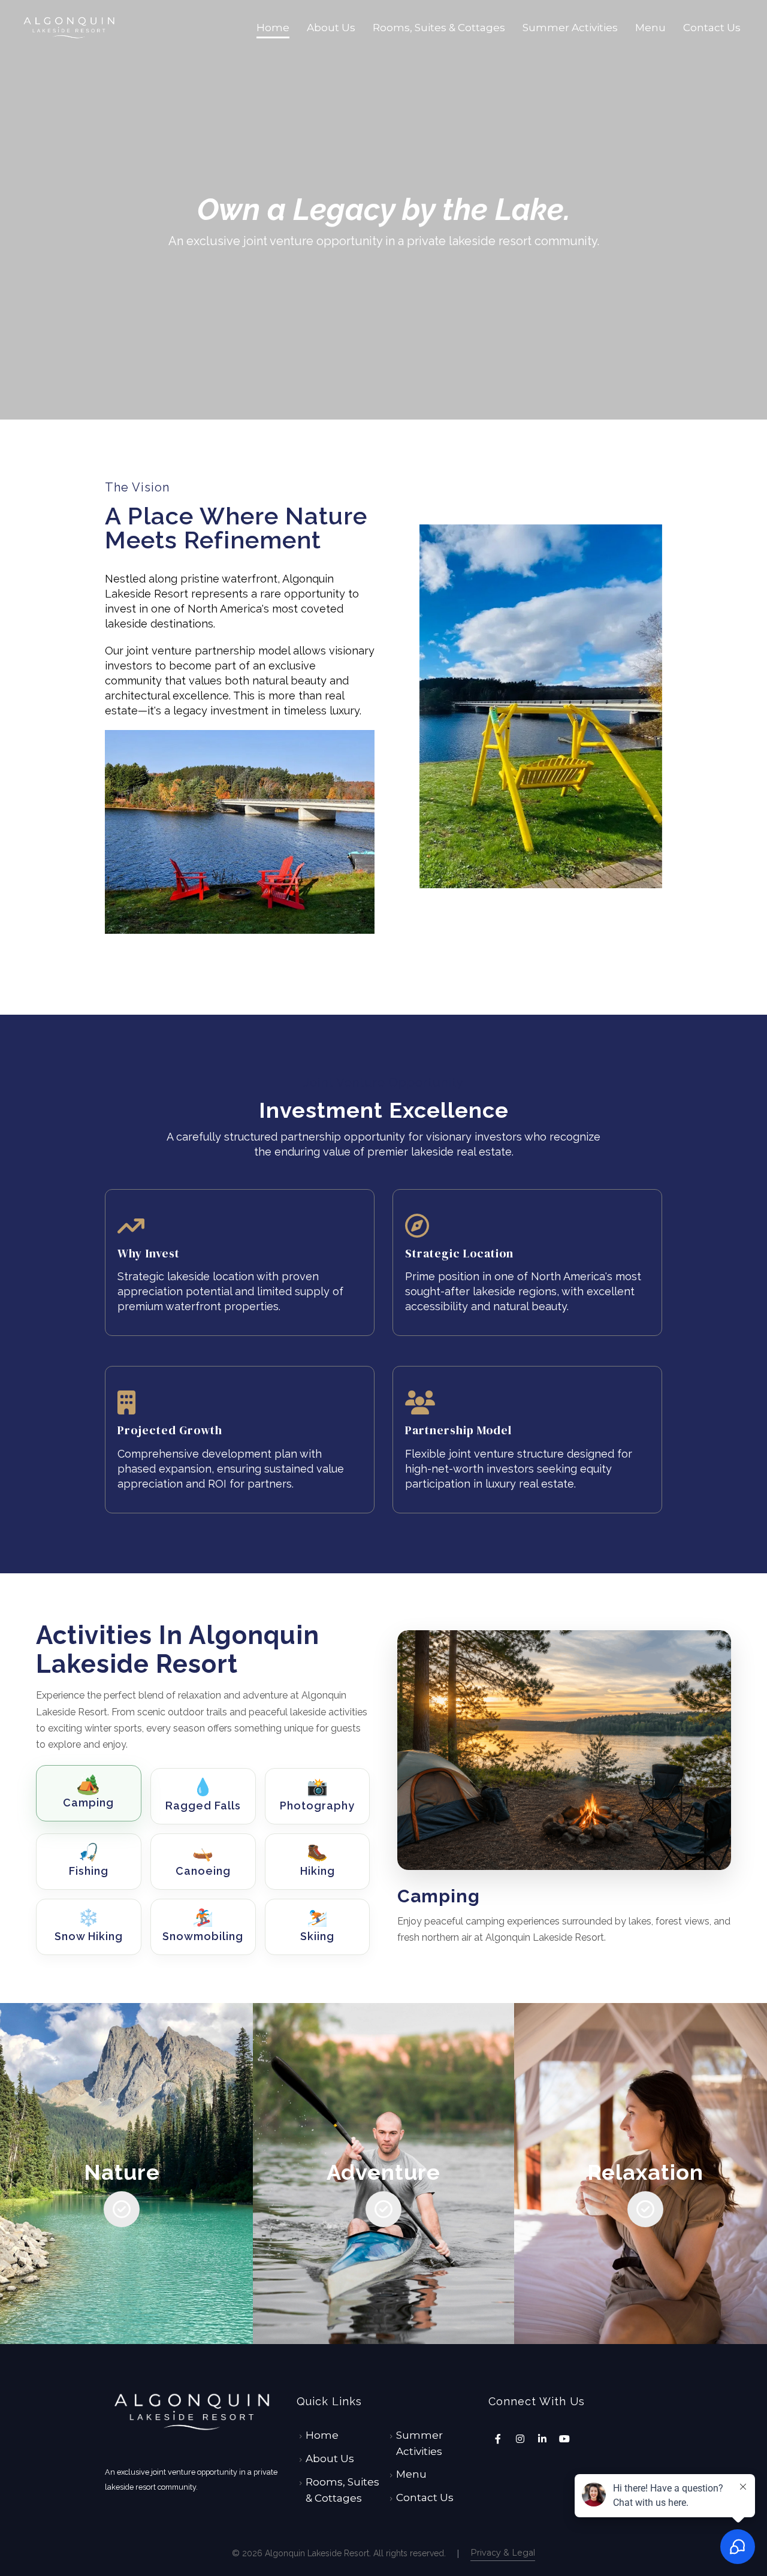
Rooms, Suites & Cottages (439, 28)
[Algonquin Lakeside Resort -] (69, 28)
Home (273, 28)
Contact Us (712, 28)
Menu (650, 28)
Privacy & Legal (503, 2553)
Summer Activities (570, 28)
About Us (331, 28)
